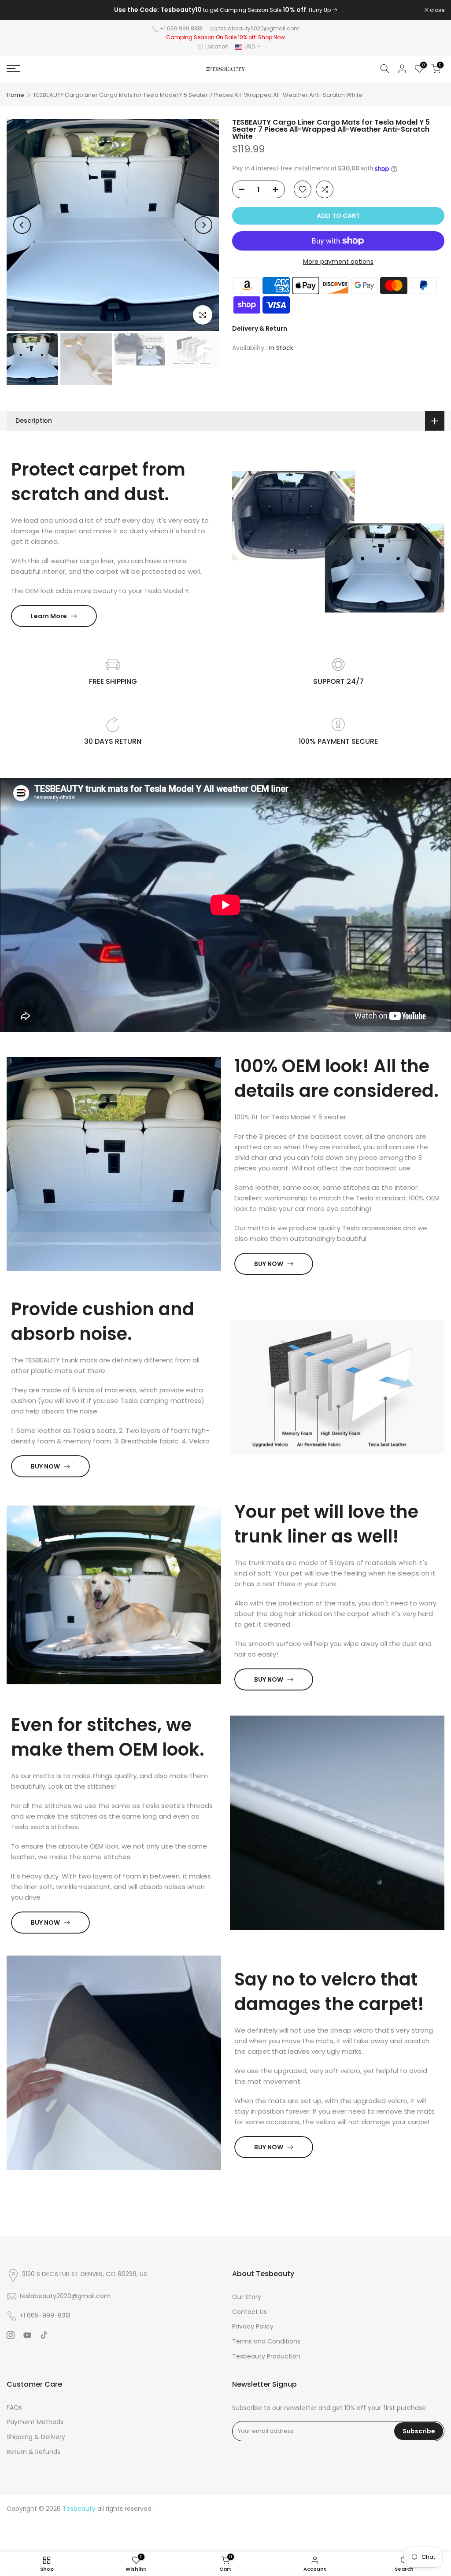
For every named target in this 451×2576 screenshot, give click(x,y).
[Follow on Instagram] (11, 2335)
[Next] (203, 225)
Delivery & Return (260, 328)
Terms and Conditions (266, 2341)
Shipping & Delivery (36, 2437)
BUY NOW (269, 1264)
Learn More (49, 616)
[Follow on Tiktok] (44, 2335)
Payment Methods (35, 2422)
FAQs (14, 2407)
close (18, 10)
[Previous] (22, 225)
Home (15, 95)
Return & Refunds (33, 2452)
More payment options (338, 262)
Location (217, 46)
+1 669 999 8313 (181, 28)
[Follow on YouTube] (27, 2335)
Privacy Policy (253, 2326)
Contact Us (250, 2312)
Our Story (247, 2297)
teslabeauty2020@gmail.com (259, 28)
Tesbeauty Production (266, 2356)
